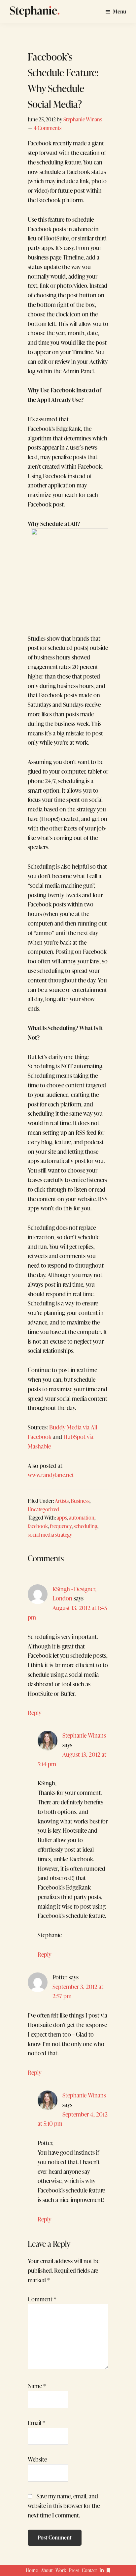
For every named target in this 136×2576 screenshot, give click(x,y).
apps (62, 1517)
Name (37, 2386)
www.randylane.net (51, 1475)
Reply (34, 1713)
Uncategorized (43, 1509)
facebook (38, 1526)
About (47, 2570)
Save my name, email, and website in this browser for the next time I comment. (64, 2506)
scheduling (85, 1526)
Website (37, 2459)
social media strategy (50, 1535)
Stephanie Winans (84, 1735)
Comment (42, 2299)
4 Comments (48, 128)
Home (32, 2570)
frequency (61, 1526)
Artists (62, 1501)
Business (80, 1501)
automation (82, 1517)
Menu (119, 12)
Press (74, 2570)
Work (61, 2570)
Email (36, 2423)
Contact (89, 2570)
